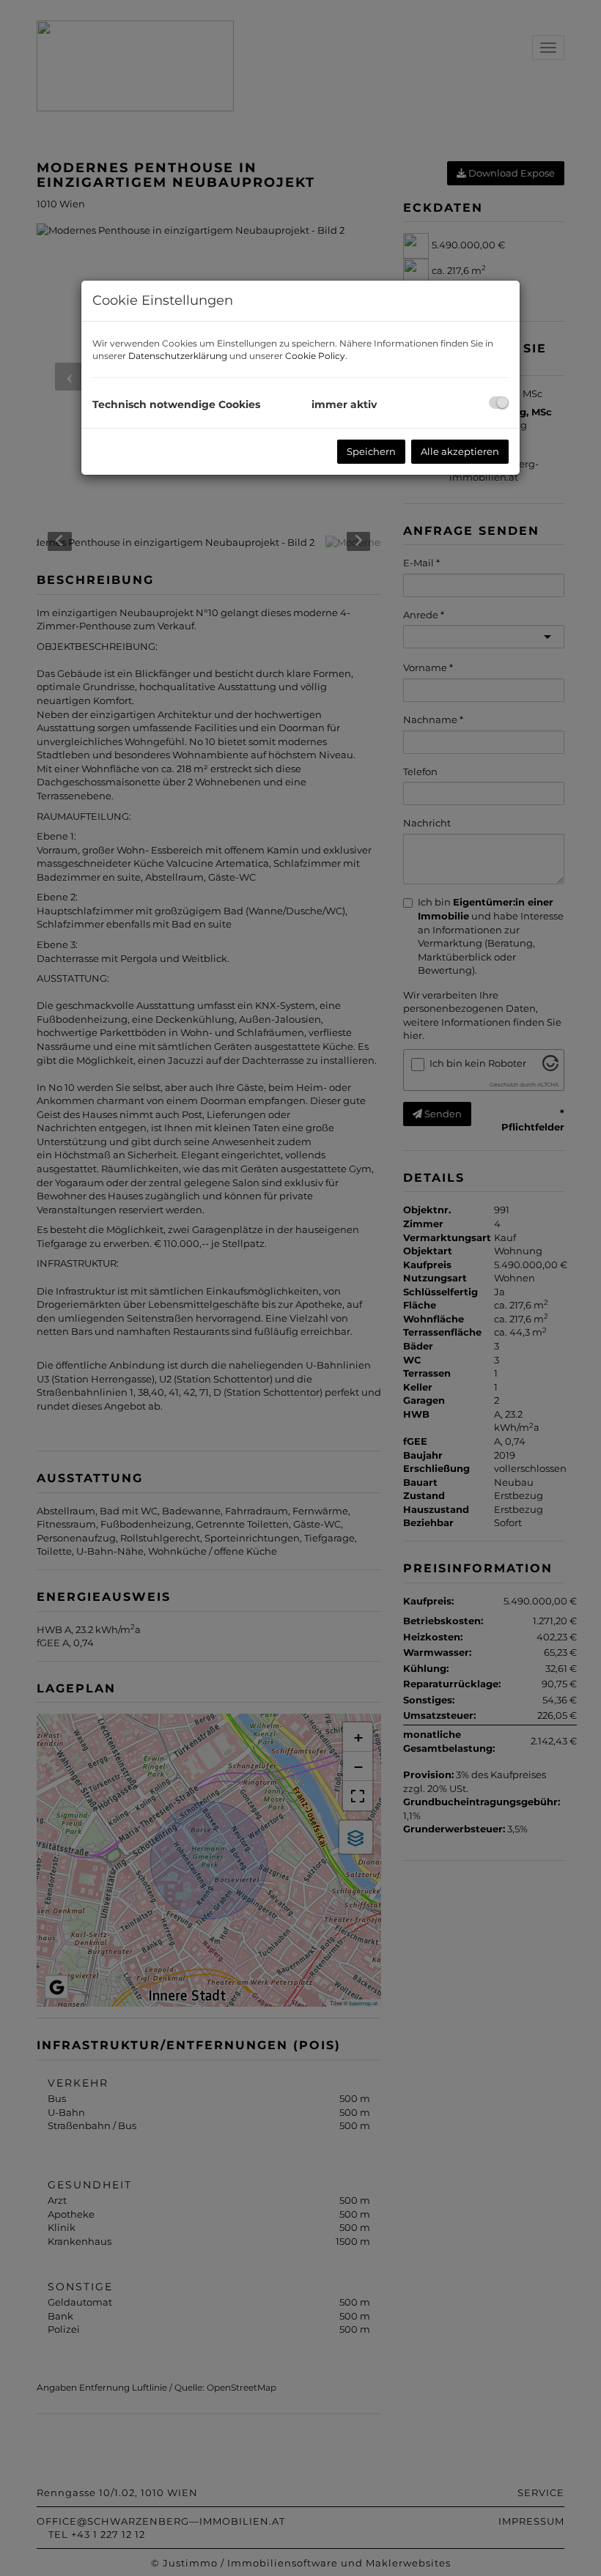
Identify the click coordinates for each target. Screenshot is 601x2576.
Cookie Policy (315, 356)
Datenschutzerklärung (178, 356)
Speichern (371, 451)
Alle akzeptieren (460, 451)
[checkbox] (499, 403)
